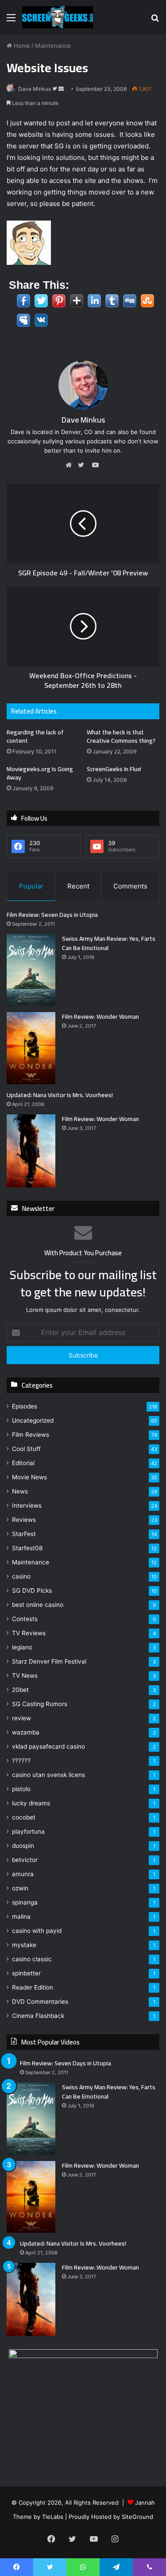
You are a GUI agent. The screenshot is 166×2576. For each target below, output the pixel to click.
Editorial (23, 1463)
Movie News (29, 1477)
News (20, 1491)
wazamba (26, 1732)
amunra (23, 1874)
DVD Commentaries (40, 2002)
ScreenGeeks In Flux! (114, 769)
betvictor (25, 1860)
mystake (24, 1945)
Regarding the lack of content (35, 736)
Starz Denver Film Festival (49, 1661)
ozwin (20, 1888)
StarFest (24, 1534)
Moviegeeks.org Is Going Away (40, 773)
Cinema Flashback (38, 2016)
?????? (21, 1761)
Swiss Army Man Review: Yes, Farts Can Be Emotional (109, 943)
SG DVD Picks (32, 1591)
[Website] (71, 465)
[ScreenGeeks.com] (58, 17)
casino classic (32, 1959)
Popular (31, 886)
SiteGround (137, 2517)
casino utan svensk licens (48, 1775)
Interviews (27, 1505)
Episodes (25, 1406)
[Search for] (155, 21)
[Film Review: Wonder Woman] (31, 1048)
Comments (130, 886)
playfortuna (28, 1831)
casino (21, 1576)
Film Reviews (31, 1435)
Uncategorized (33, 1420)
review (21, 1718)
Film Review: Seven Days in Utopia (52, 915)
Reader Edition (33, 1987)
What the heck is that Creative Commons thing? (121, 736)
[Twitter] (83, 465)
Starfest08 (27, 1548)
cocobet (24, 1817)
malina (21, 1916)
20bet (20, 1690)
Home (21, 46)
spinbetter (26, 1973)
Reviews (24, 1520)
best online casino (38, 1605)
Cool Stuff (26, 1449)
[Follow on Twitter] (55, 89)
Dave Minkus (35, 89)
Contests (25, 1619)
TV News (25, 1676)
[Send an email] (61, 89)
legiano (22, 1647)
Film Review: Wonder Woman (100, 1016)
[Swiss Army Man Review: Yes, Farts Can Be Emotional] (31, 970)
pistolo (21, 1789)
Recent (78, 886)
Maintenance (53, 46)
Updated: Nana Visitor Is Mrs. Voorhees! (60, 1095)
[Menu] (11, 21)
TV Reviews (29, 1633)
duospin (23, 1846)
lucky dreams (31, 1803)
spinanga (25, 1902)
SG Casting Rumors (40, 1704)
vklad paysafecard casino (48, 1746)
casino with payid (37, 1931)
